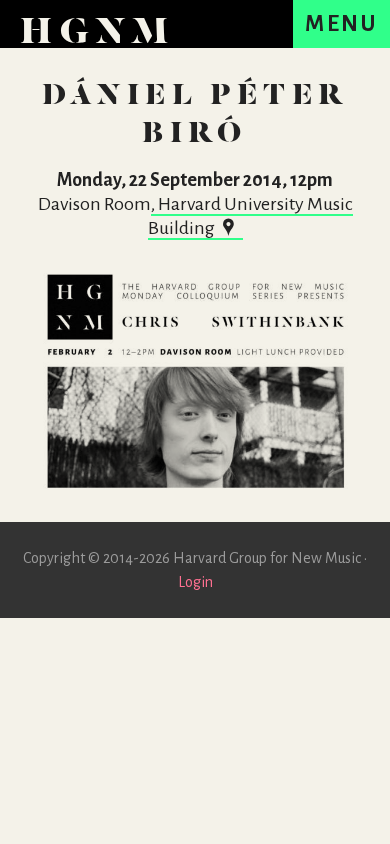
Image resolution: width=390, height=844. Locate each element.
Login (195, 582)
